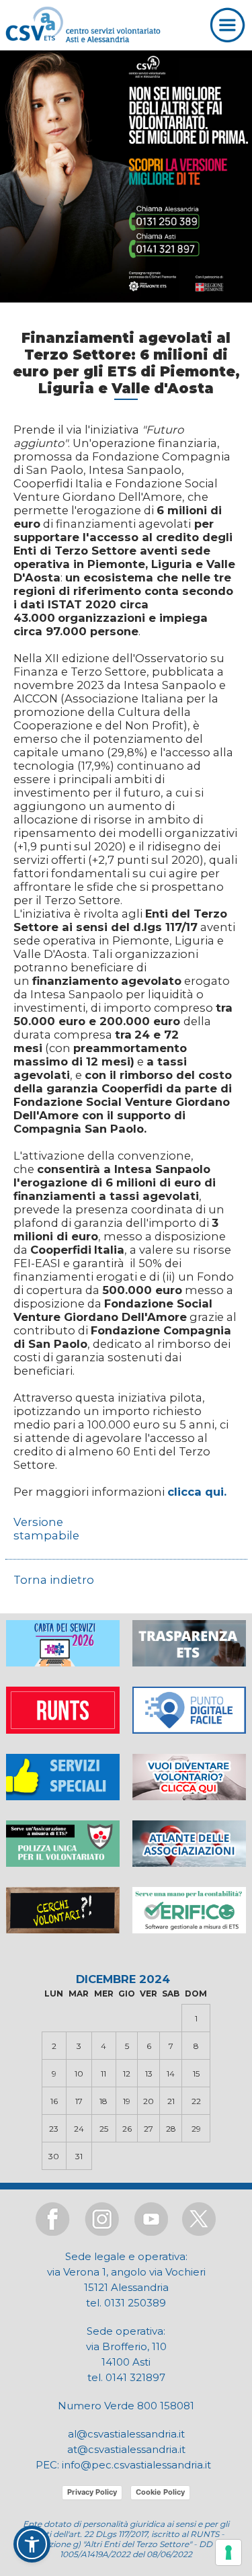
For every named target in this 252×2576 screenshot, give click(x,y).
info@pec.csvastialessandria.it (136, 2465)
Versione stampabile (46, 1529)
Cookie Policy (160, 2492)
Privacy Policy (92, 2492)
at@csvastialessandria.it (126, 2449)
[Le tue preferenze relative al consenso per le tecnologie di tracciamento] (228, 2552)
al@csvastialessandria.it (126, 2434)
